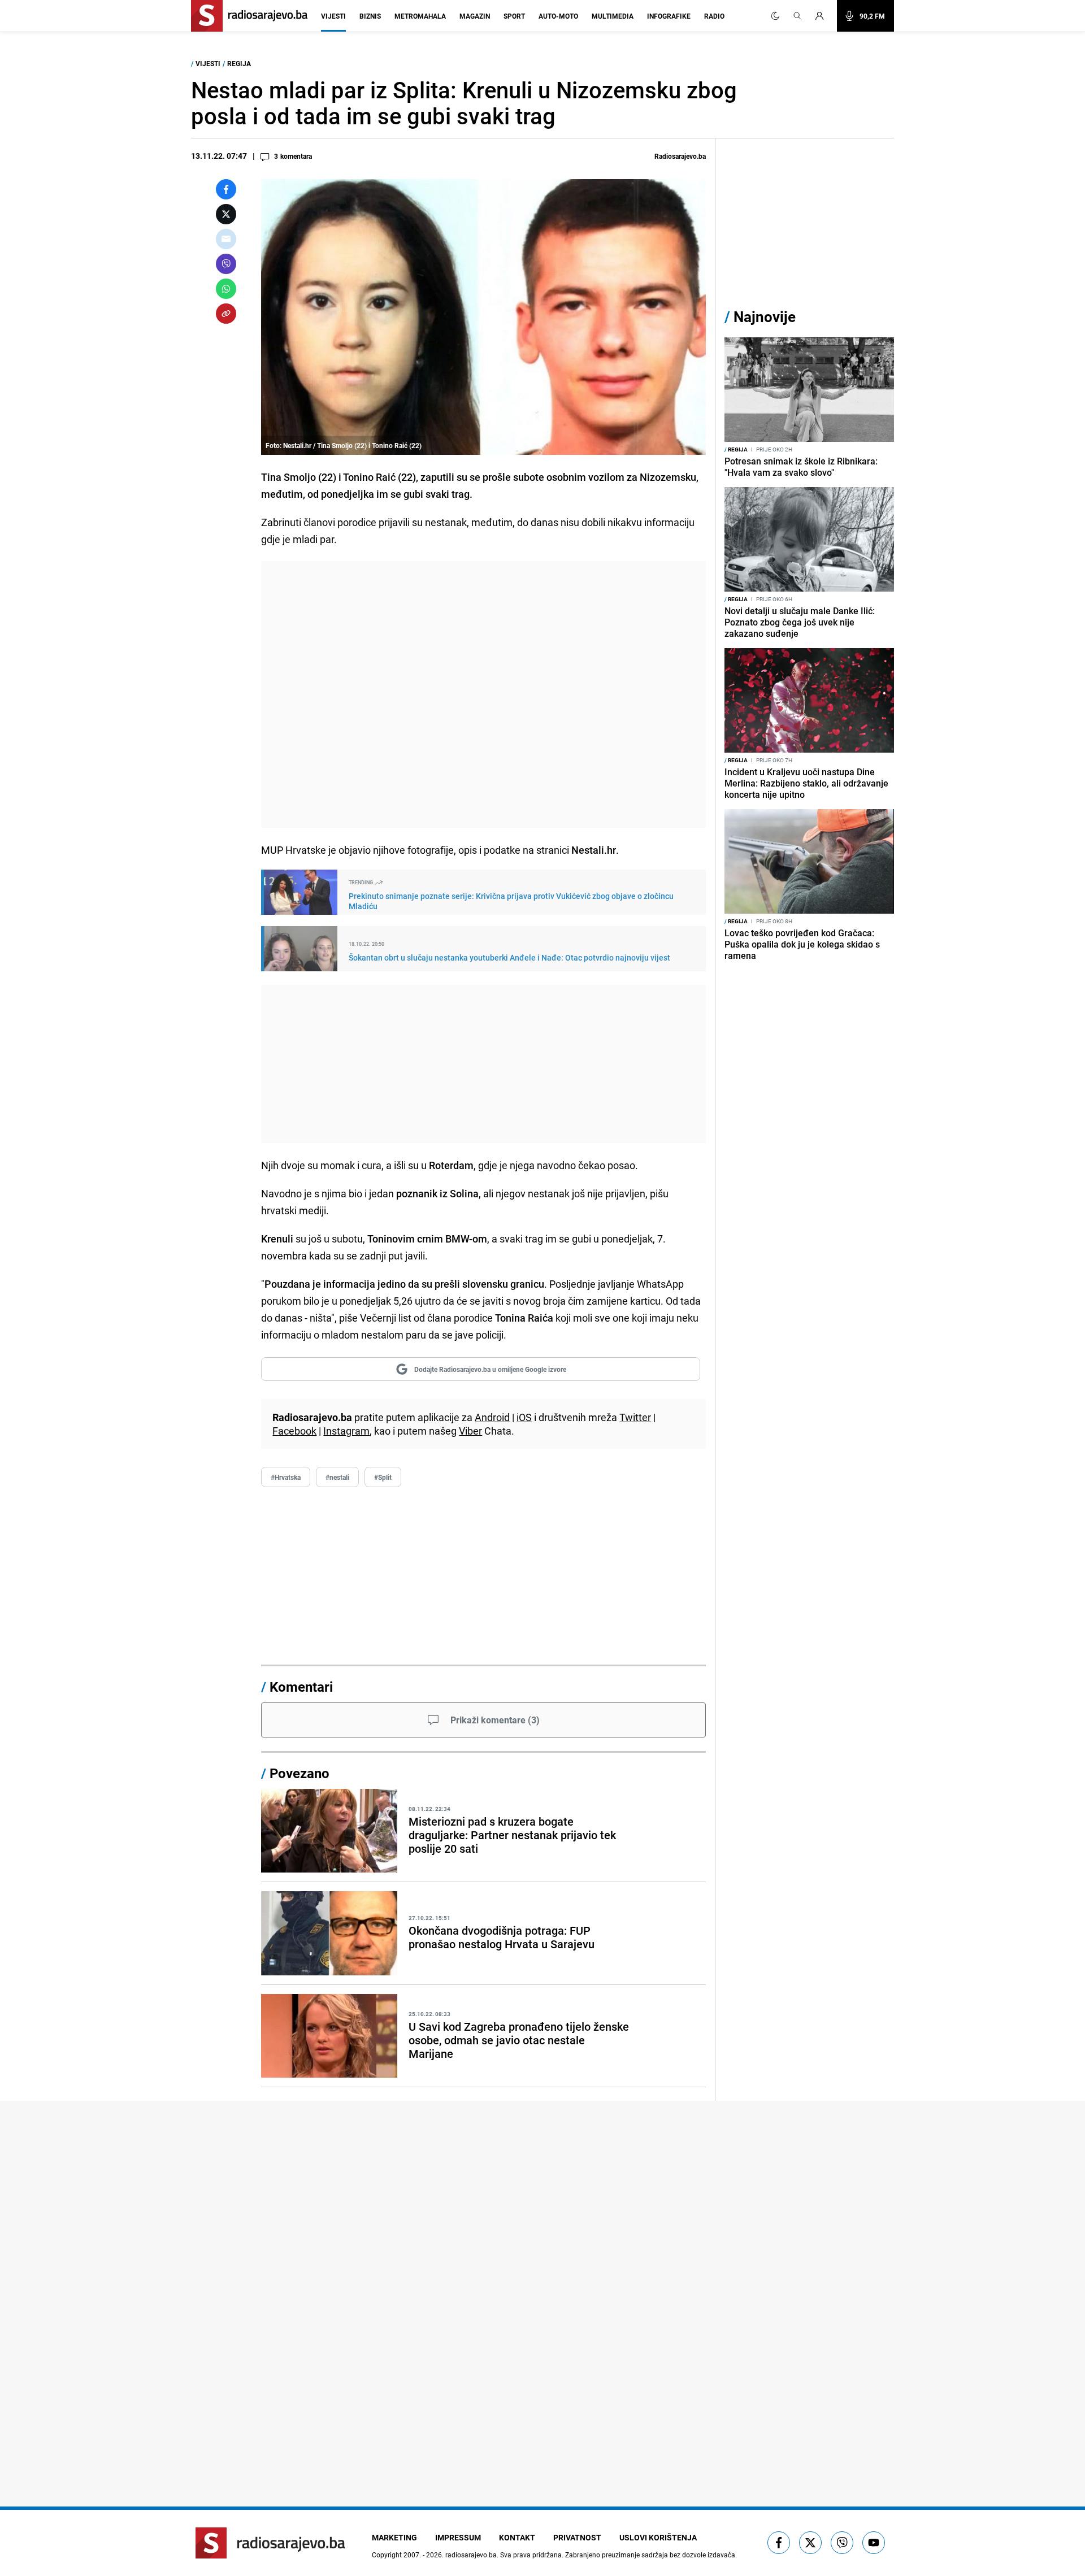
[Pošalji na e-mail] (226, 239)
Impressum (458, 2537)
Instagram (346, 1431)
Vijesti (333, 16)
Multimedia (613, 16)
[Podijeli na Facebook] (226, 189)
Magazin (475, 16)
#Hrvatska (286, 1477)
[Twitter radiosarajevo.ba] (810, 2543)
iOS (524, 1417)
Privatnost (577, 2537)
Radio (714, 16)
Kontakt (517, 2537)
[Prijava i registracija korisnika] (823, 16)
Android (492, 1417)
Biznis (370, 16)
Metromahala (420, 16)
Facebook (294, 1431)
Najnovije (765, 317)
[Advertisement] (483, 694)
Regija (239, 63)
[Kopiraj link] (226, 314)
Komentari (301, 1687)
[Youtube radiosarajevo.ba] (874, 2543)
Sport (514, 16)
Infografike (669, 16)
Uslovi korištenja (658, 2537)
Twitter (635, 1417)
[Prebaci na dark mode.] (775, 16)
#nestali (337, 1477)
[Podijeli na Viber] (226, 264)
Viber (470, 1431)
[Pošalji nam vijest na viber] (842, 2543)
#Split (383, 1477)
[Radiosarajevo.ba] (270, 2543)
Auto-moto (558, 16)
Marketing (394, 2537)
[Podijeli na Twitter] (226, 214)
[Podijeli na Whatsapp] (226, 289)
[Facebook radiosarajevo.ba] (779, 2543)
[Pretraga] (797, 16)
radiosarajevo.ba (471, 2555)
